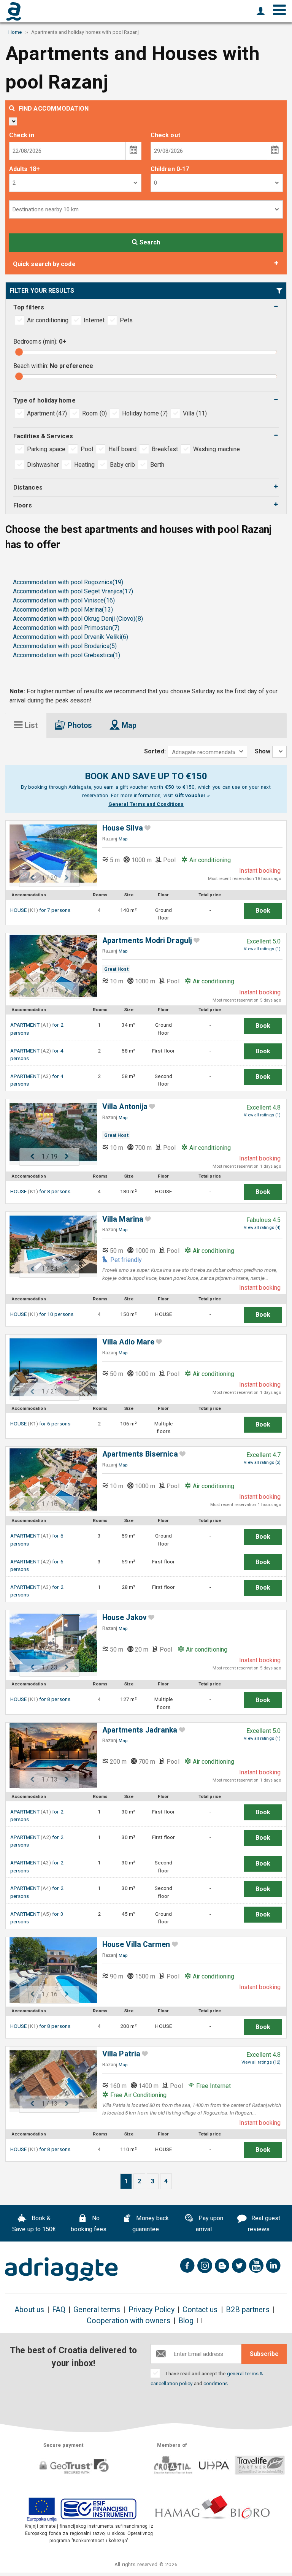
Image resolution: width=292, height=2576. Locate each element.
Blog (186, 2321)
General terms (97, 2310)
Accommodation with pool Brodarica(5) (65, 646)
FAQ (59, 2310)
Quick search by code (44, 264)
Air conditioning (48, 320)
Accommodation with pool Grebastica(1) (67, 655)
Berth (157, 465)
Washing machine (217, 449)
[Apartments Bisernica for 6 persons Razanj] (49, 1480)
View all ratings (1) (262, 949)
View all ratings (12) (261, 2062)
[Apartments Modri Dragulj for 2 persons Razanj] (49, 966)
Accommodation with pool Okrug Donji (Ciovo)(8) (78, 619)
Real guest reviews (264, 2224)
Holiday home (145, 413)
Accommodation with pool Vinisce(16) (64, 600)
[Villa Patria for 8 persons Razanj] (49, 2079)
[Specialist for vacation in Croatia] (61, 2269)
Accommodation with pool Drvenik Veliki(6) (71, 637)
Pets (126, 320)
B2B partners (248, 2310)
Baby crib (122, 465)
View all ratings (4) (262, 1228)
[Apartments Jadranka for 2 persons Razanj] (49, 1756)
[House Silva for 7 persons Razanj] (49, 854)
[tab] (26, 725)
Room (94, 413)
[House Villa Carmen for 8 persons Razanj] (49, 1970)
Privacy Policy (152, 2310)
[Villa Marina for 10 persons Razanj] (49, 1245)
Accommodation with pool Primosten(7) (66, 628)
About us (29, 2310)
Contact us (200, 2310)
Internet (94, 320)
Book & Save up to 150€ (34, 2224)
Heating (85, 465)
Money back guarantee (151, 2224)
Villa (195, 413)
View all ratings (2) (262, 1462)
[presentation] (26, 725)
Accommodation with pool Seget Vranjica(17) (73, 591)
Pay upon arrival (210, 2224)
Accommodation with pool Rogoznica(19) (68, 582)
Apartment (47, 413)
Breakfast (165, 449)
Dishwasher (43, 465)
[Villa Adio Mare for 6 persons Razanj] (49, 1367)
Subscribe (264, 2354)
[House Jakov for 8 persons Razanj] (49, 1643)
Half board (122, 449)
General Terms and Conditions (146, 804)
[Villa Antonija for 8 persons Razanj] (49, 1132)
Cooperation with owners (129, 2321)
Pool (87, 449)
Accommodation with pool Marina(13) (63, 610)
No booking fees (89, 2224)
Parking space (46, 449)
